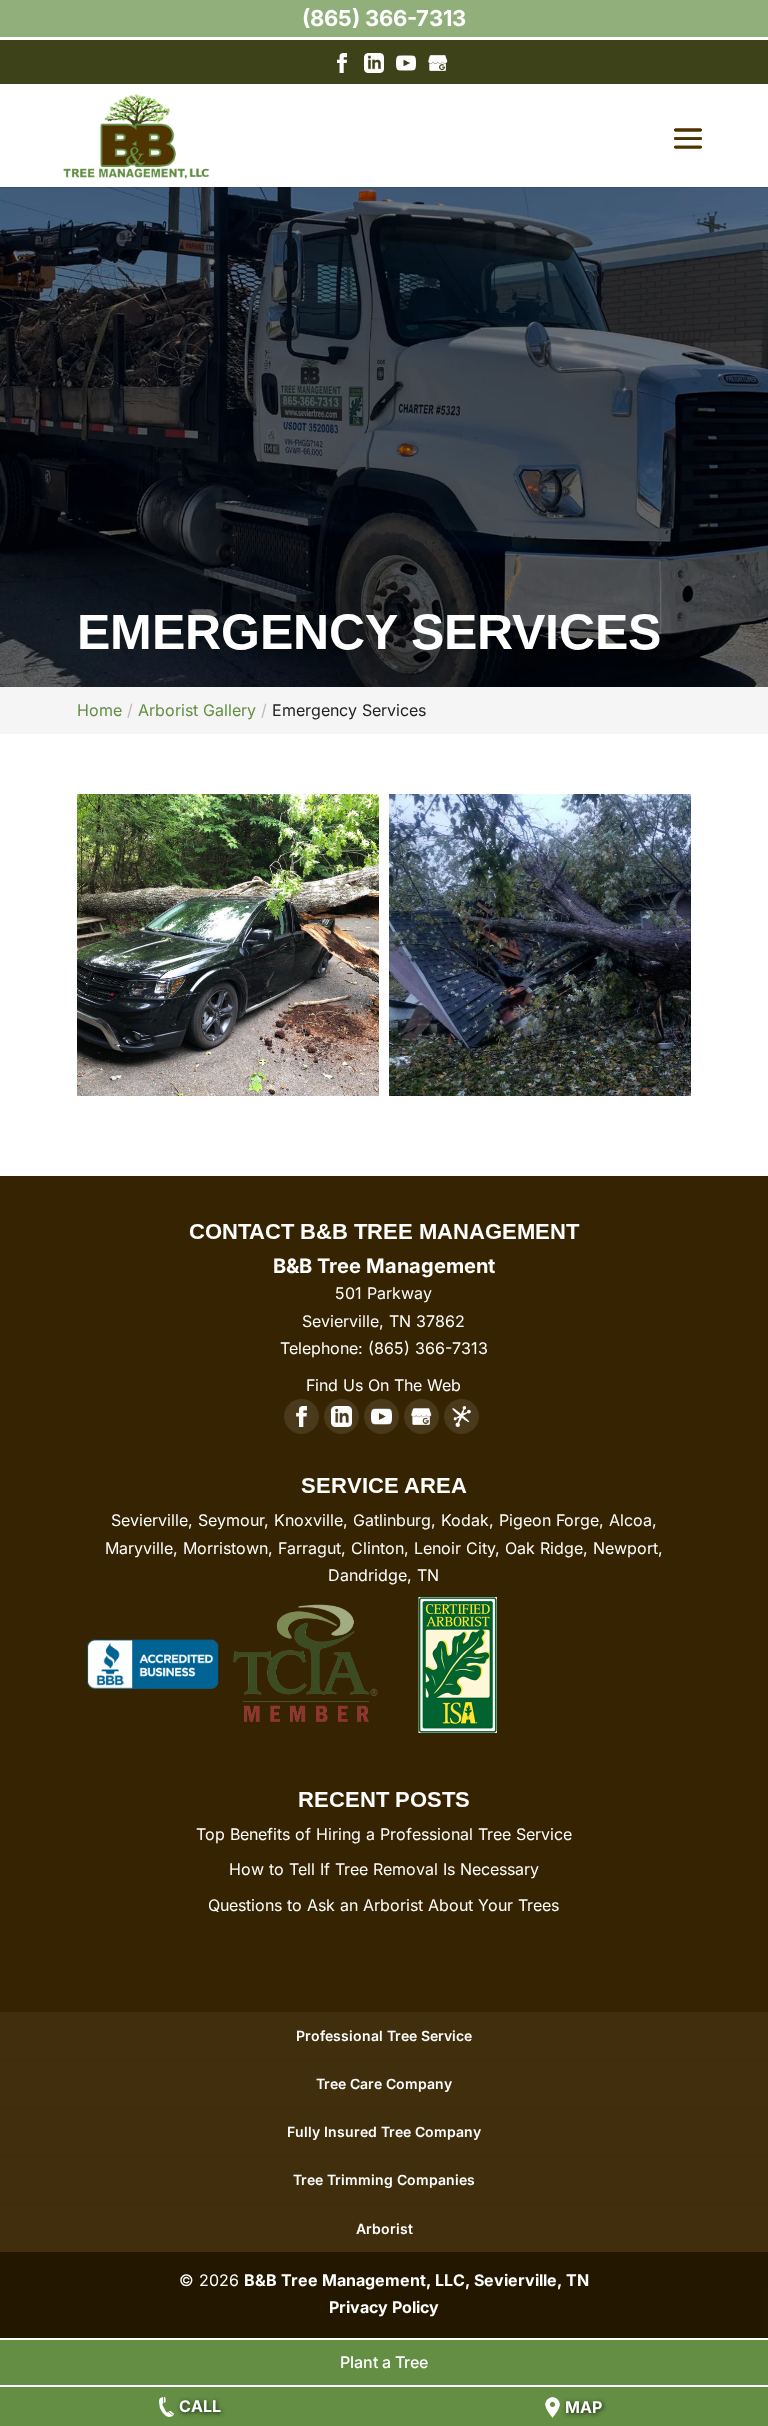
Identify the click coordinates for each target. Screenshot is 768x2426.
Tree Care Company (384, 2083)
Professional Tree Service (384, 2035)
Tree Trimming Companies (384, 2179)
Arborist (384, 2228)
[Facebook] (342, 66)
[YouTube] (406, 66)
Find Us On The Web (383, 1385)
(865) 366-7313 (384, 18)
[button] (228, 945)
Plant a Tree (384, 2362)
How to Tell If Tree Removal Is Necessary (384, 1869)
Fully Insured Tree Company (384, 2131)
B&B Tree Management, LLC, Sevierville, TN (416, 2280)
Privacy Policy (384, 2307)
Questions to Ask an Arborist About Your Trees (383, 1905)
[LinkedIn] (374, 66)
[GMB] (438, 66)
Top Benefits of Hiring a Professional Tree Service (384, 1834)
